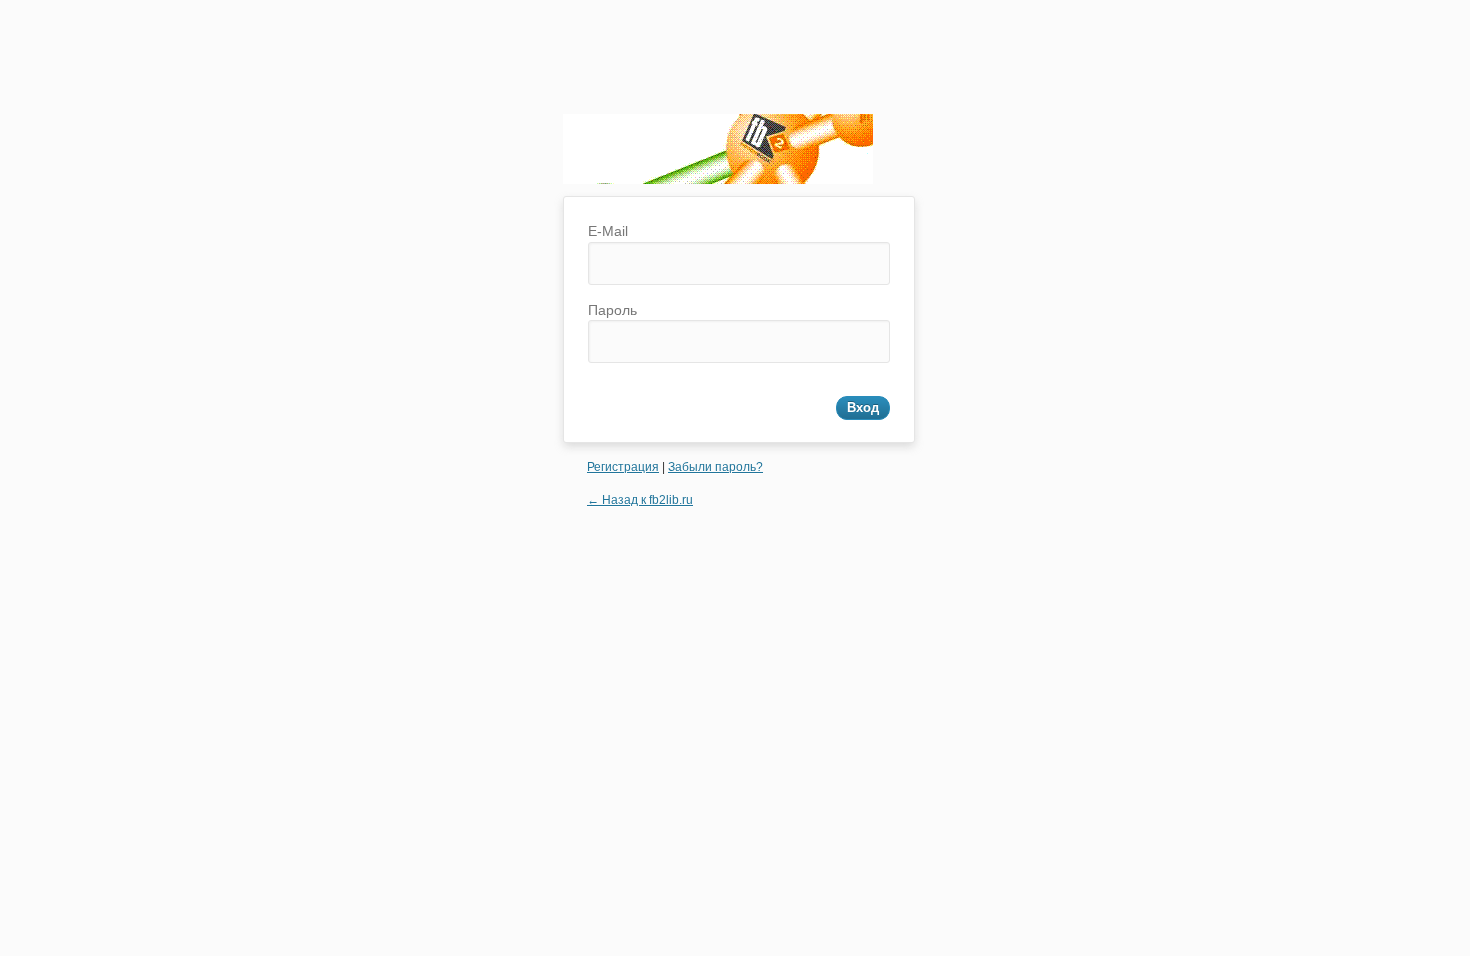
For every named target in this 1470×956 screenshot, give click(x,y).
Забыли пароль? (715, 467)
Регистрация (623, 467)
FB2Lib (718, 155)
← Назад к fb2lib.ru (640, 500)
